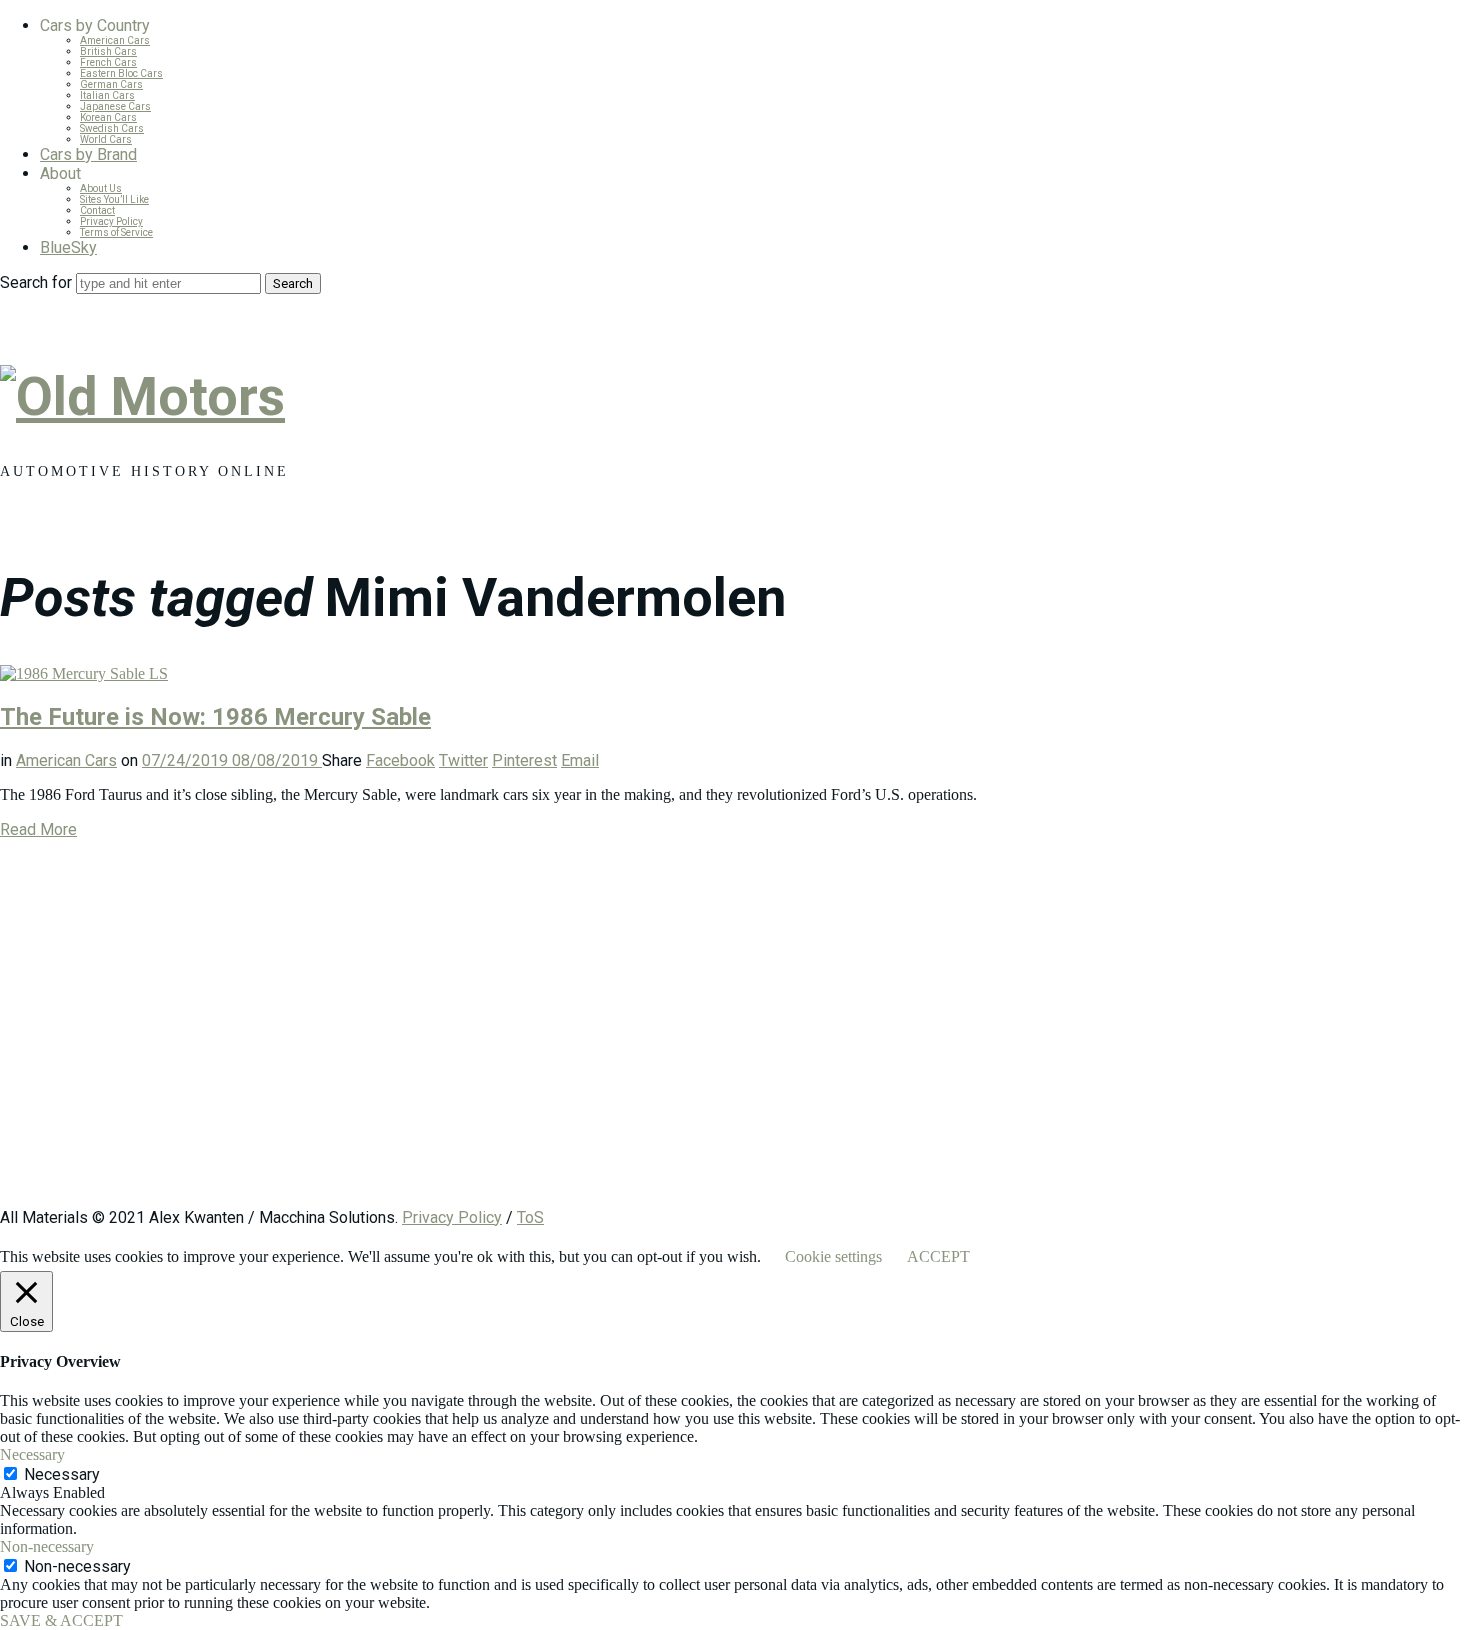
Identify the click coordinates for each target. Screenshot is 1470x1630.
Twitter (463, 760)
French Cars (108, 62)
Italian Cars (107, 95)
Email (580, 760)
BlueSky (68, 247)
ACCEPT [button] (938, 1256)
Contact (97, 210)
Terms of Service (116, 232)
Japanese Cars (115, 106)
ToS (530, 1217)
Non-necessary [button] (47, 1546)
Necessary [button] (32, 1454)
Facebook (400, 760)
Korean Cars (108, 117)
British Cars (108, 51)
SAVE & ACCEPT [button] (61, 1620)
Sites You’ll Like (114, 199)
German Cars (111, 84)
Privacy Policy (111, 221)
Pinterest (524, 760)
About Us (101, 188)
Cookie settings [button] (833, 1256)
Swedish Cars (112, 128)
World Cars (106, 139)
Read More (38, 829)
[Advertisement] (600, 1033)
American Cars (115, 40)
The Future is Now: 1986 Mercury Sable (215, 717)
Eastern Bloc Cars (121, 73)
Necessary (62, 1474)
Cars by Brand (88, 154)
